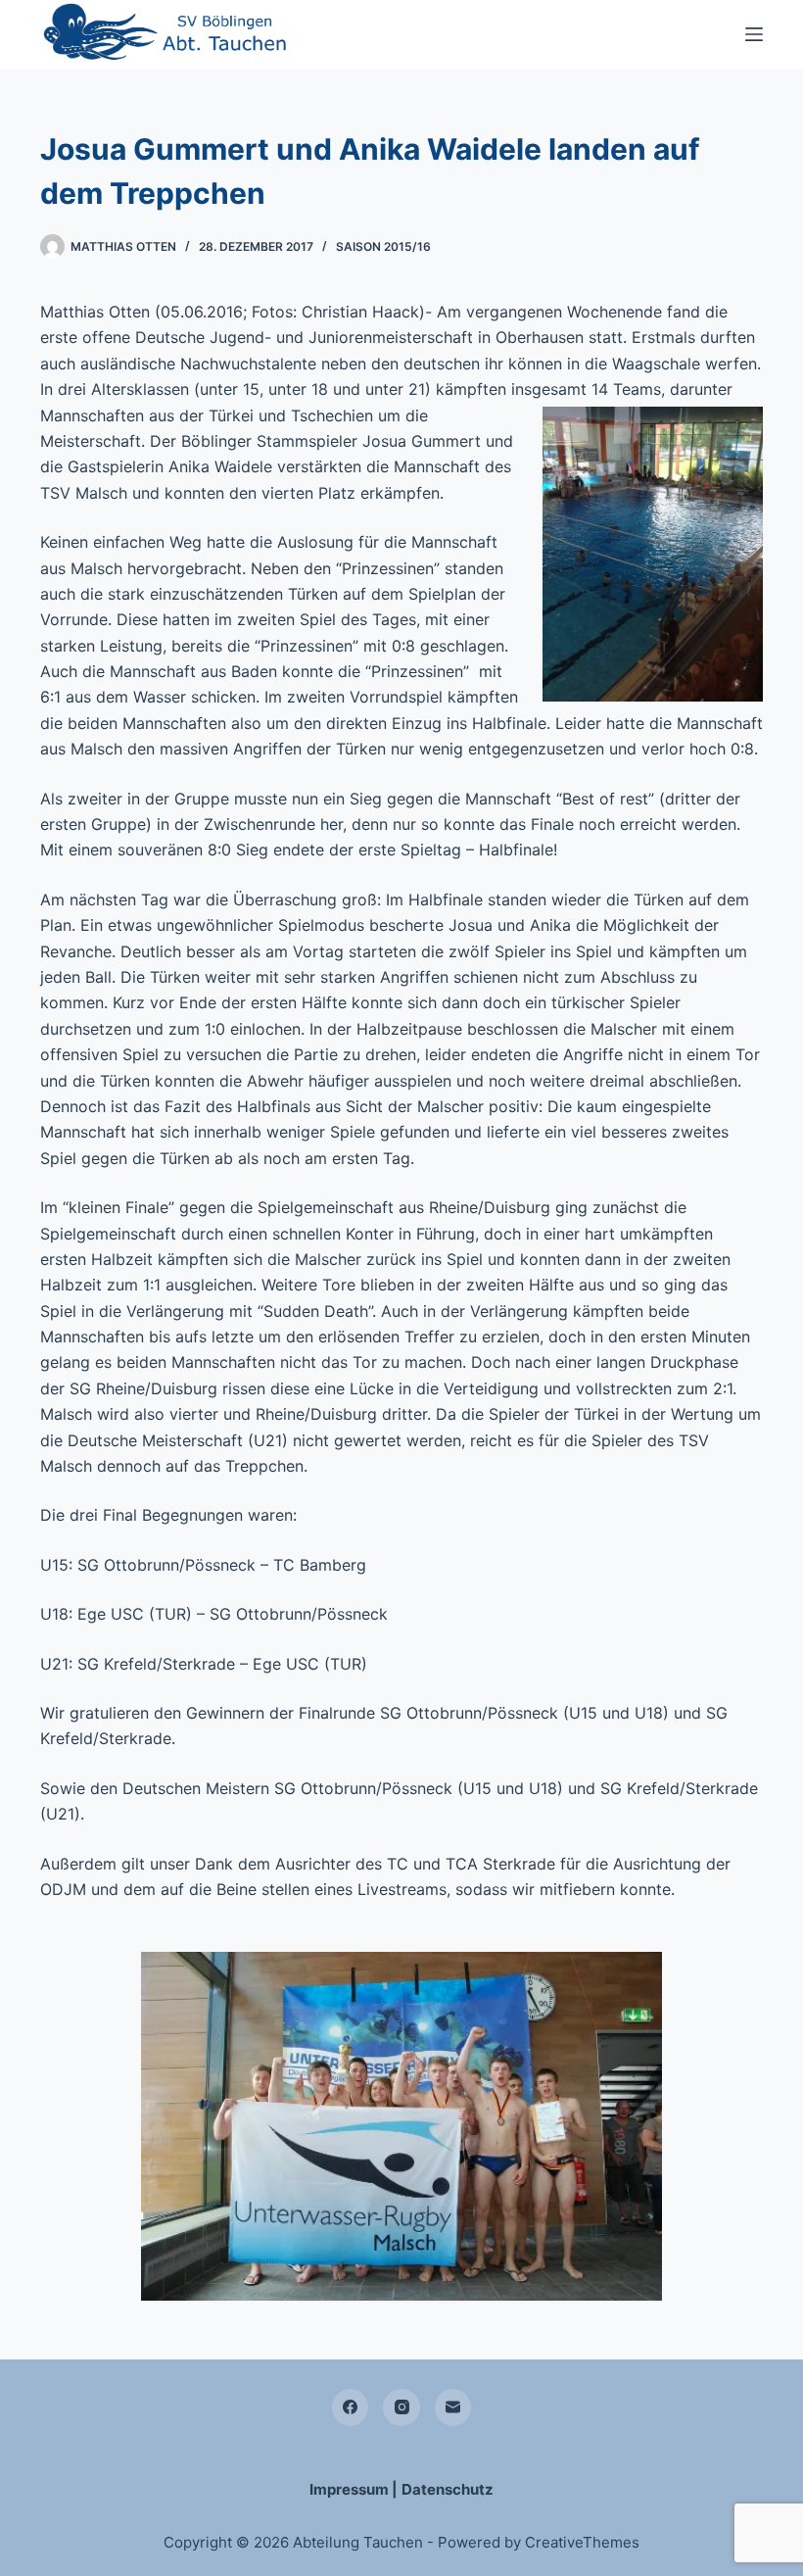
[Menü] (754, 34)
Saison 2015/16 (383, 246)
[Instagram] (401, 2407)
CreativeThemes (582, 2542)
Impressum (349, 2489)
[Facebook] (351, 2407)
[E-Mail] (453, 2407)
